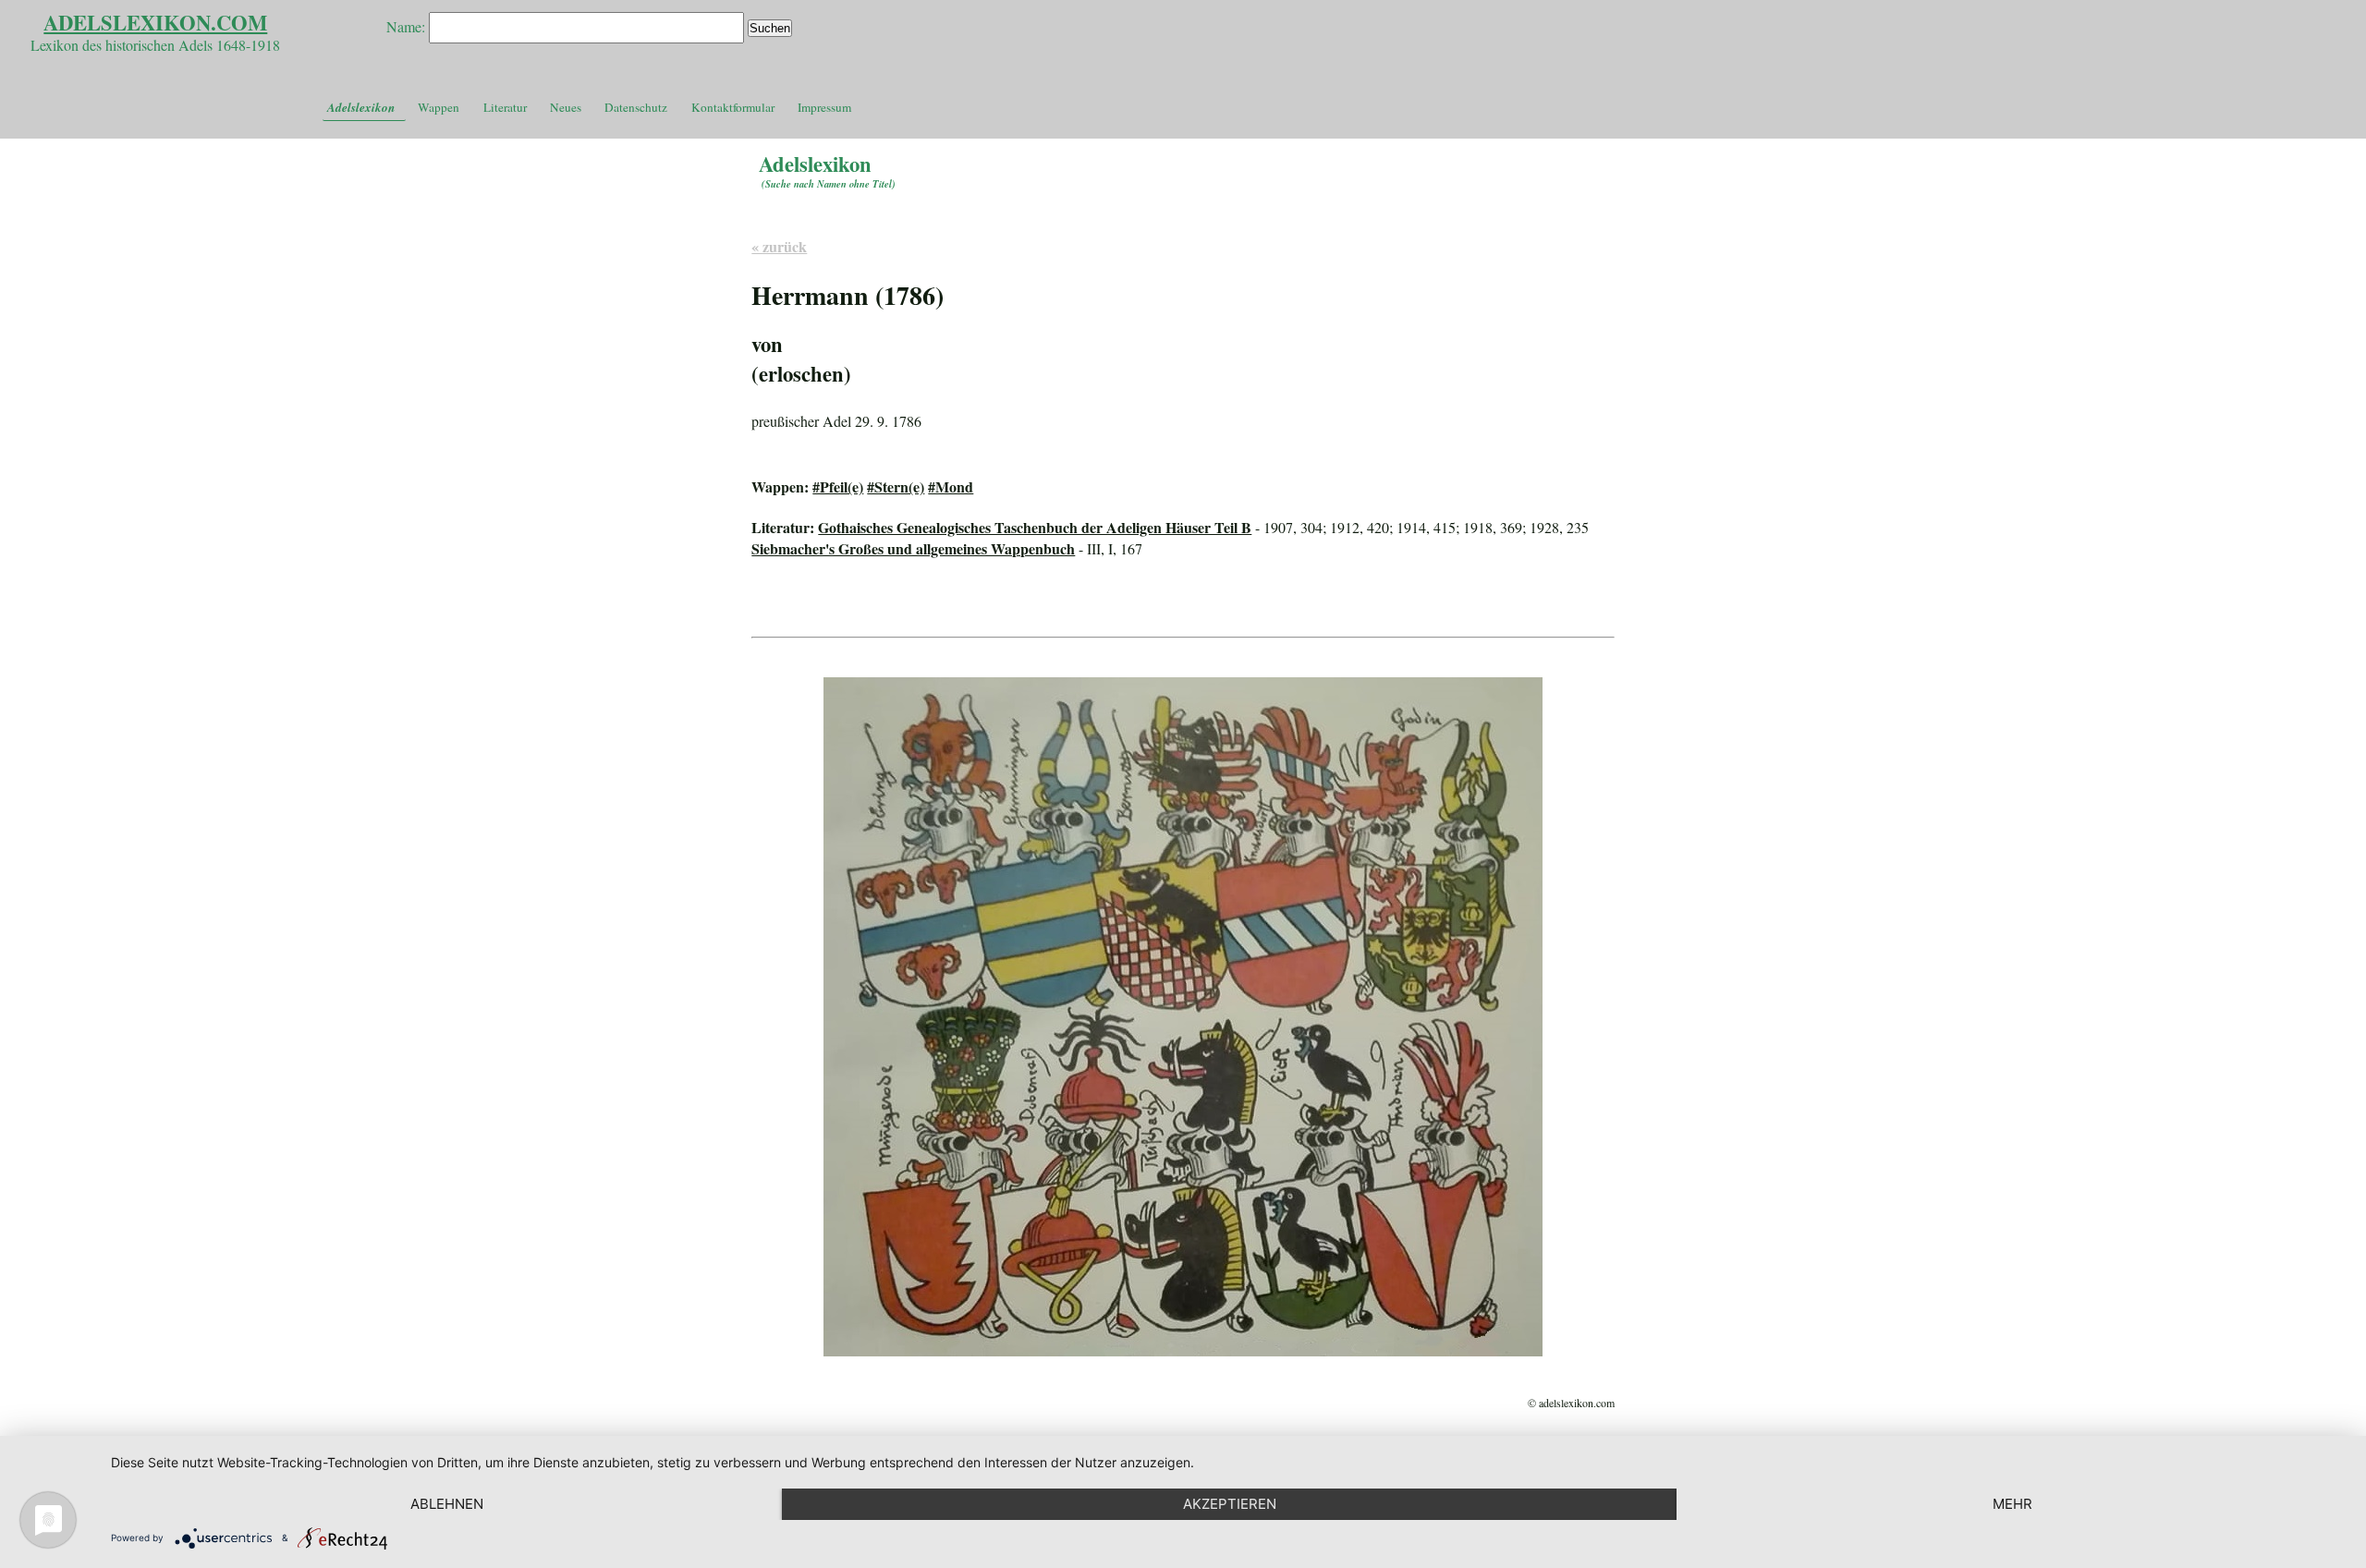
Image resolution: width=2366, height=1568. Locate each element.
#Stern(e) (896, 486)
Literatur (505, 107)
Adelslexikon (361, 107)
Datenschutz (636, 107)
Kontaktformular (733, 107)
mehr (2012, 1504)
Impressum (824, 107)
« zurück (779, 246)
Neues (566, 107)
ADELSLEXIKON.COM (155, 23)
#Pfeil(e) (838, 486)
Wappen (439, 107)
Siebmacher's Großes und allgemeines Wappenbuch (913, 548)
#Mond (951, 486)
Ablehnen (447, 1504)
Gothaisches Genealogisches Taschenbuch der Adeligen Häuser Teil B (1035, 527)
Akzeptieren (1230, 1504)
